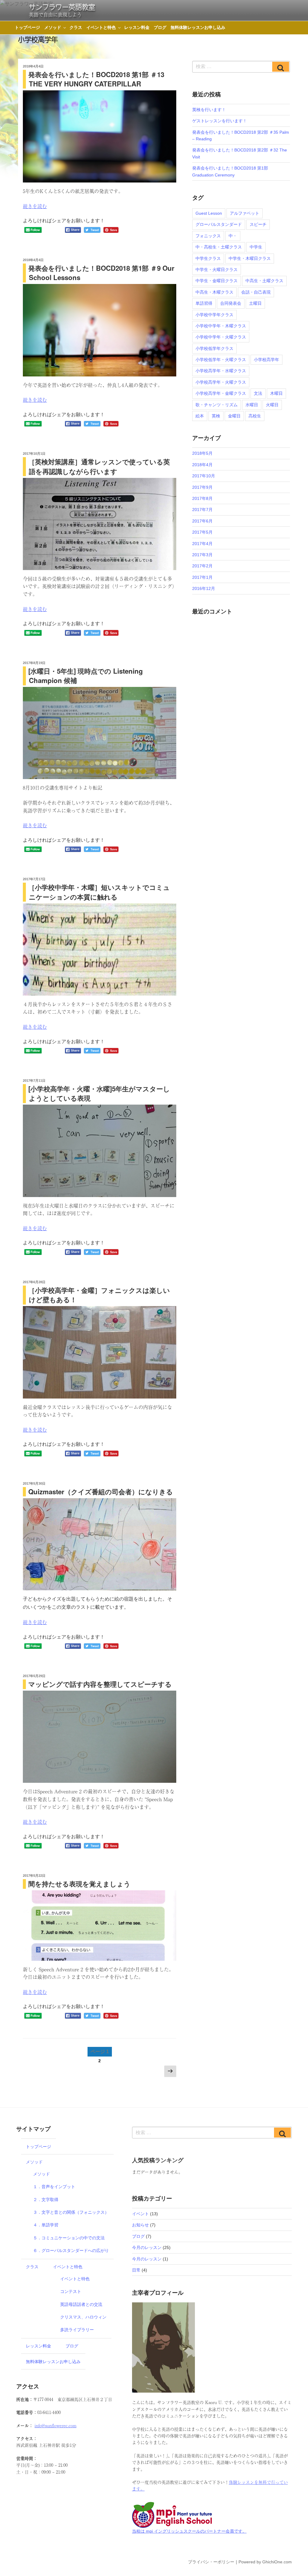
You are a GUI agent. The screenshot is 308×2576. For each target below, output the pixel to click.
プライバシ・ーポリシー (211, 2562)
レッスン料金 (137, 27)
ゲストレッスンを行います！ (220, 121)
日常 (136, 2270)
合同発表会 (231, 303)
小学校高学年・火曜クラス (221, 382)
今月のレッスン (147, 2247)
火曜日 (272, 405)
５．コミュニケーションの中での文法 (69, 2238)
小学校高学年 (266, 360)
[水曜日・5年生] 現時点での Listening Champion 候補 (86, 676)
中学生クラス (208, 258)
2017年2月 (202, 566)
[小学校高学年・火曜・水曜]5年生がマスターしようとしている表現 (99, 1093)
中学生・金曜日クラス (217, 281)
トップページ (27, 27)
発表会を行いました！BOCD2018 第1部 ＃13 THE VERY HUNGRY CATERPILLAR (96, 79)
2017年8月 (202, 498)
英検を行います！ (209, 110)
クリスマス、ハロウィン (83, 2317)
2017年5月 (202, 532)
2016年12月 (204, 588)
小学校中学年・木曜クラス (221, 326)
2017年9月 (202, 487)
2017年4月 (202, 544)
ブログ (160, 27)
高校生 (255, 416)
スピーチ (258, 224)
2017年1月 (202, 577)
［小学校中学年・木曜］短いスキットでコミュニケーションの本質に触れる (99, 892)
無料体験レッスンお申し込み (198, 27)
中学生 (256, 247)
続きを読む (35, 206)
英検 (216, 416)
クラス (76, 27)
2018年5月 (202, 453)
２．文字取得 (46, 2200)
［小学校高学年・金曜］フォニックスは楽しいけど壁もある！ (99, 1295)
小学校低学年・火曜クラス (221, 360)
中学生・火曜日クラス (217, 270)
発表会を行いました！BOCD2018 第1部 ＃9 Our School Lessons (101, 273)
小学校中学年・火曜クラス (221, 337)
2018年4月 (202, 465)
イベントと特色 (101, 27)
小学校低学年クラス (214, 348)
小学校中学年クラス (214, 315)
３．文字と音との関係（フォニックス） (71, 2212)
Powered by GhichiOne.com (265, 2562)
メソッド (53, 27)
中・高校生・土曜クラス (219, 247)
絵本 (200, 416)
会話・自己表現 (256, 292)
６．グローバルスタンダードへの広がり (71, 2250)
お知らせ (140, 2225)
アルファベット (245, 213)
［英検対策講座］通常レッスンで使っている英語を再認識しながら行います (99, 466)
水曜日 (252, 405)
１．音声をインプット (54, 2187)
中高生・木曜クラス (214, 292)
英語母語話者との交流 (81, 2304)
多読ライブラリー (77, 2330)
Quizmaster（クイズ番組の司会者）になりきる (101, 1492)
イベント (140, 2214)
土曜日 (255, 303)
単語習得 (204, 303)
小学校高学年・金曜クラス (221, 393)
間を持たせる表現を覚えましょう (79, 1884)
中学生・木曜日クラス (250, 258)
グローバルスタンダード (219, 224)
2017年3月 (202, 555)
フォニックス (208, 236)
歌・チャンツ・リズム (217, 405)
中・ (233, 236)
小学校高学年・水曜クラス (221, 371)
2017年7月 (202, 510)
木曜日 (276, 393)
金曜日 (234, 416)
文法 (258, 393)
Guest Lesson (209, 213)
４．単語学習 (46, 2225)
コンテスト (71, 2291)
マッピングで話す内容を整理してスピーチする (100, 1684)
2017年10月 (204, 476)
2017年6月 (202, 521)
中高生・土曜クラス (264, 281)
